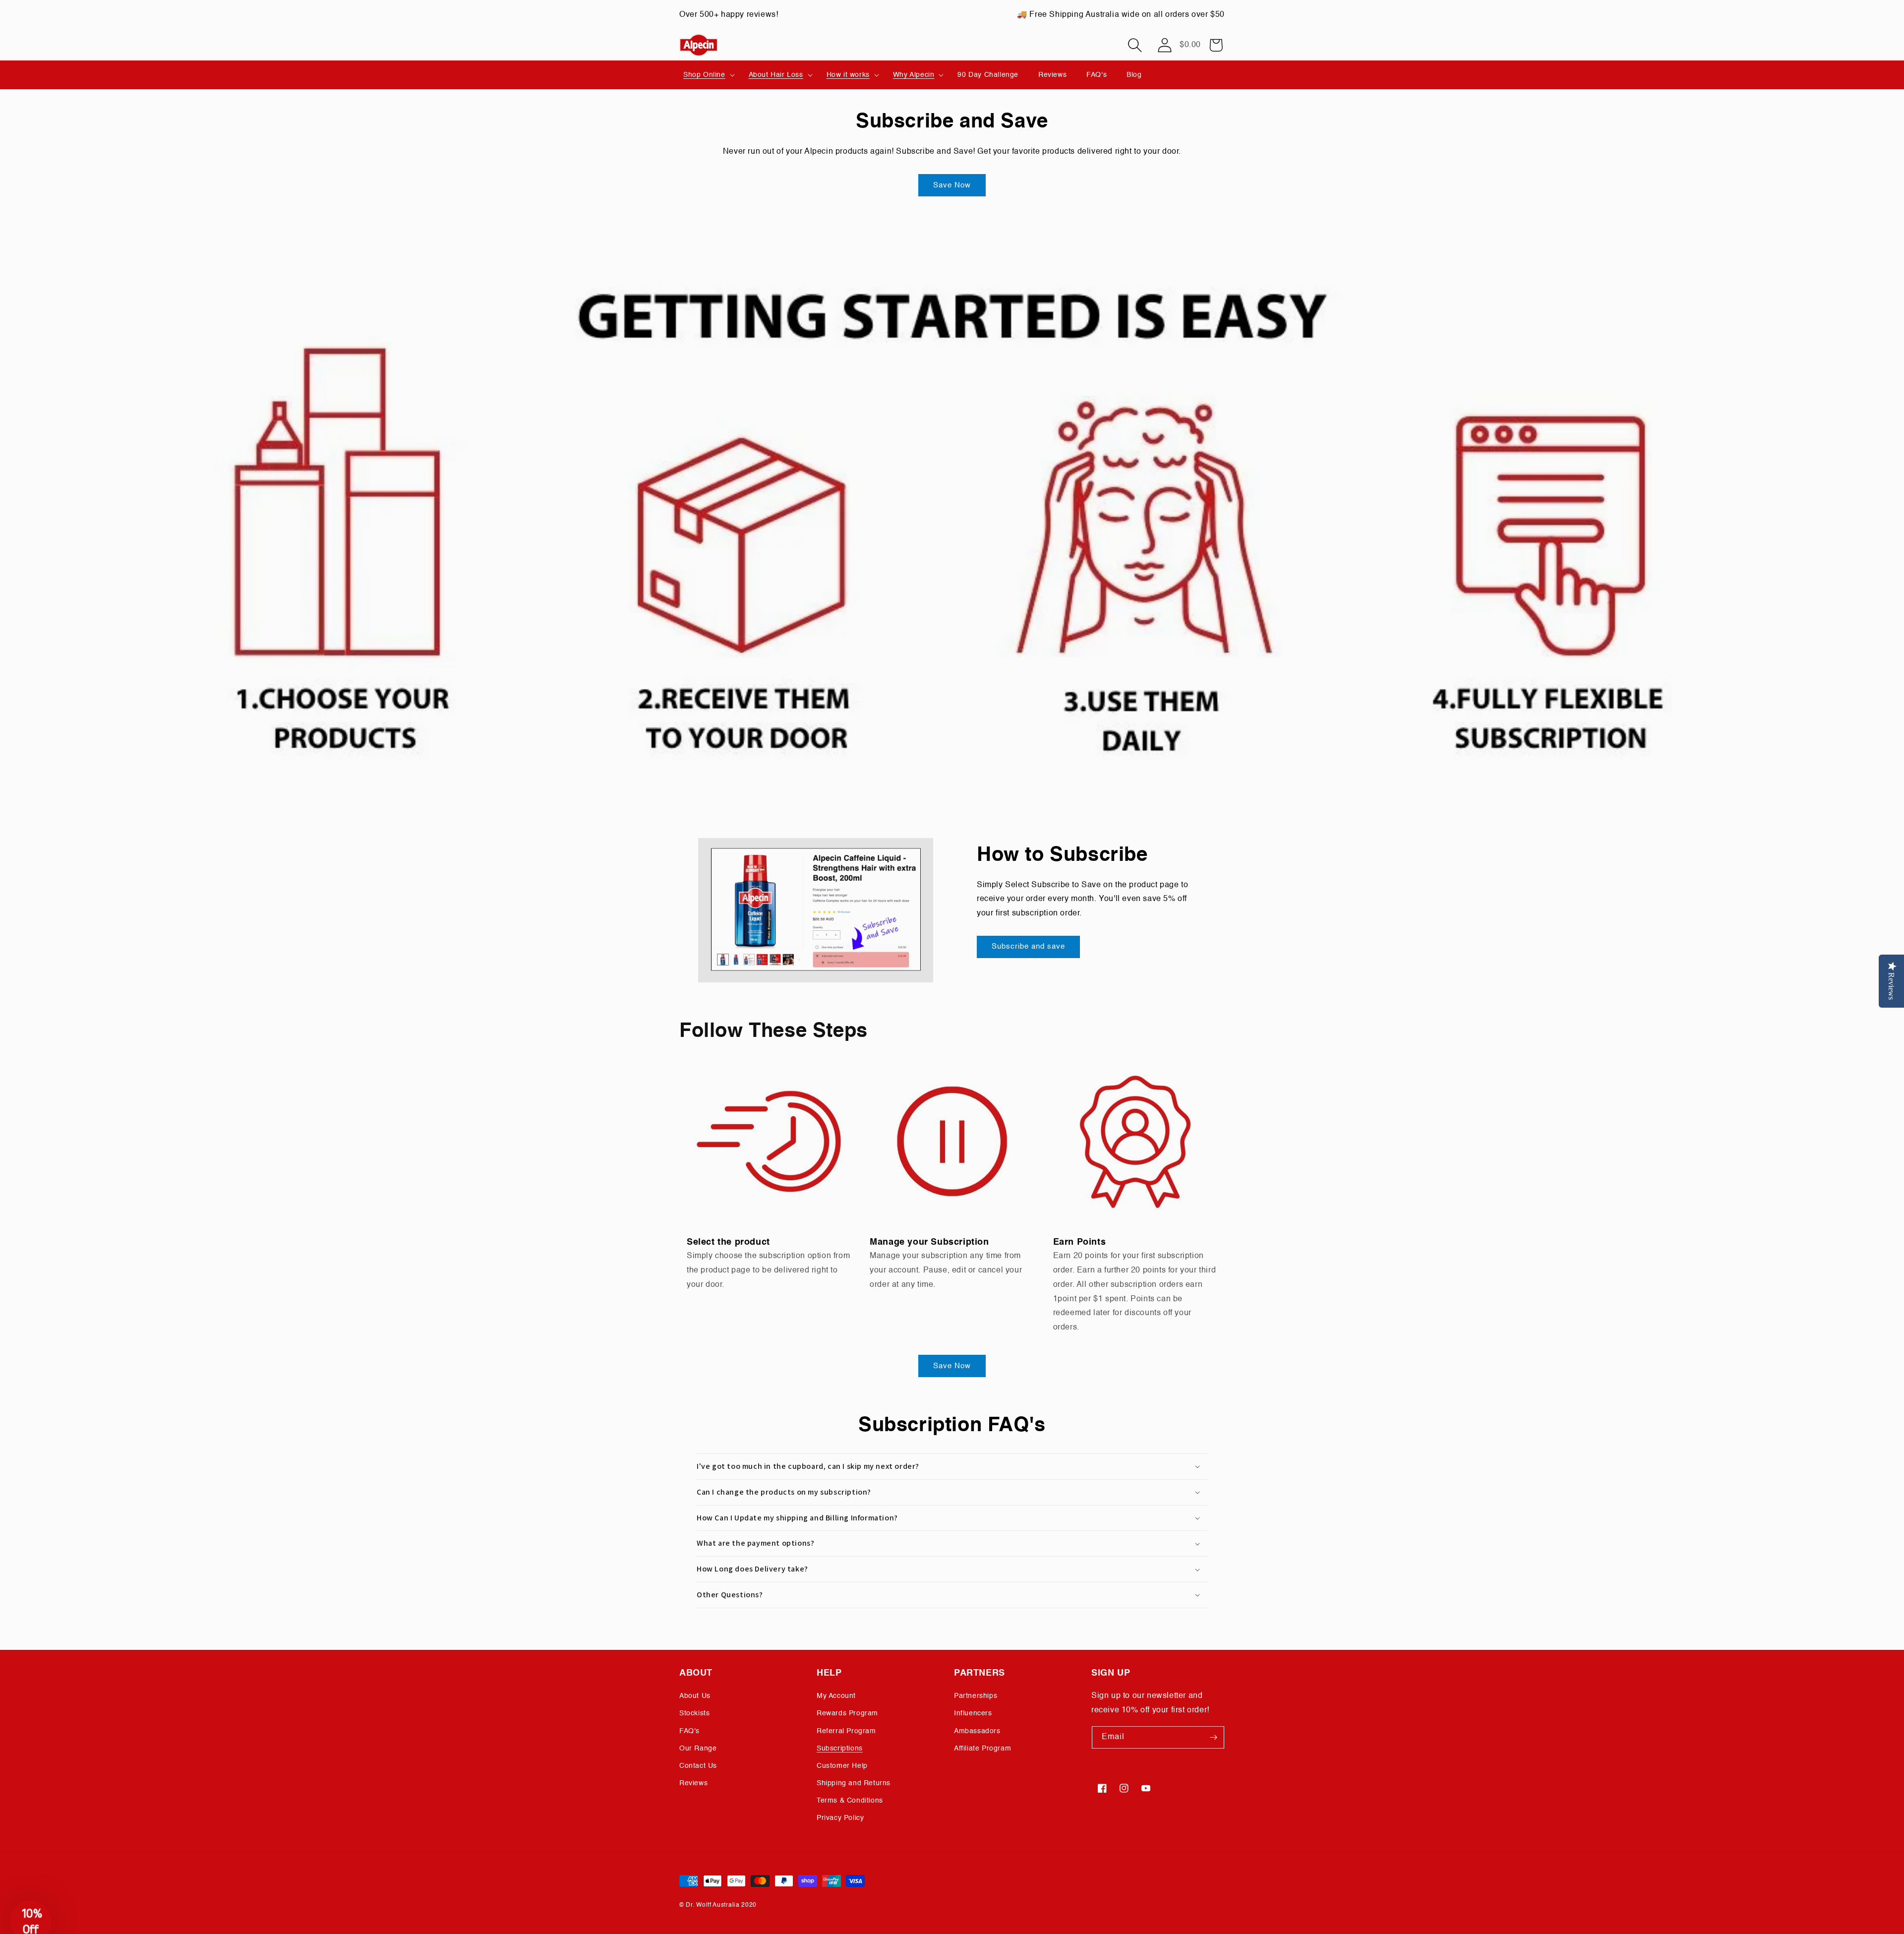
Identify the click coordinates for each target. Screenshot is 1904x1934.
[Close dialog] (1133, 865)
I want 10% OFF (856, 1047)
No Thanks (855, 1072)
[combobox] (784, 1017)
